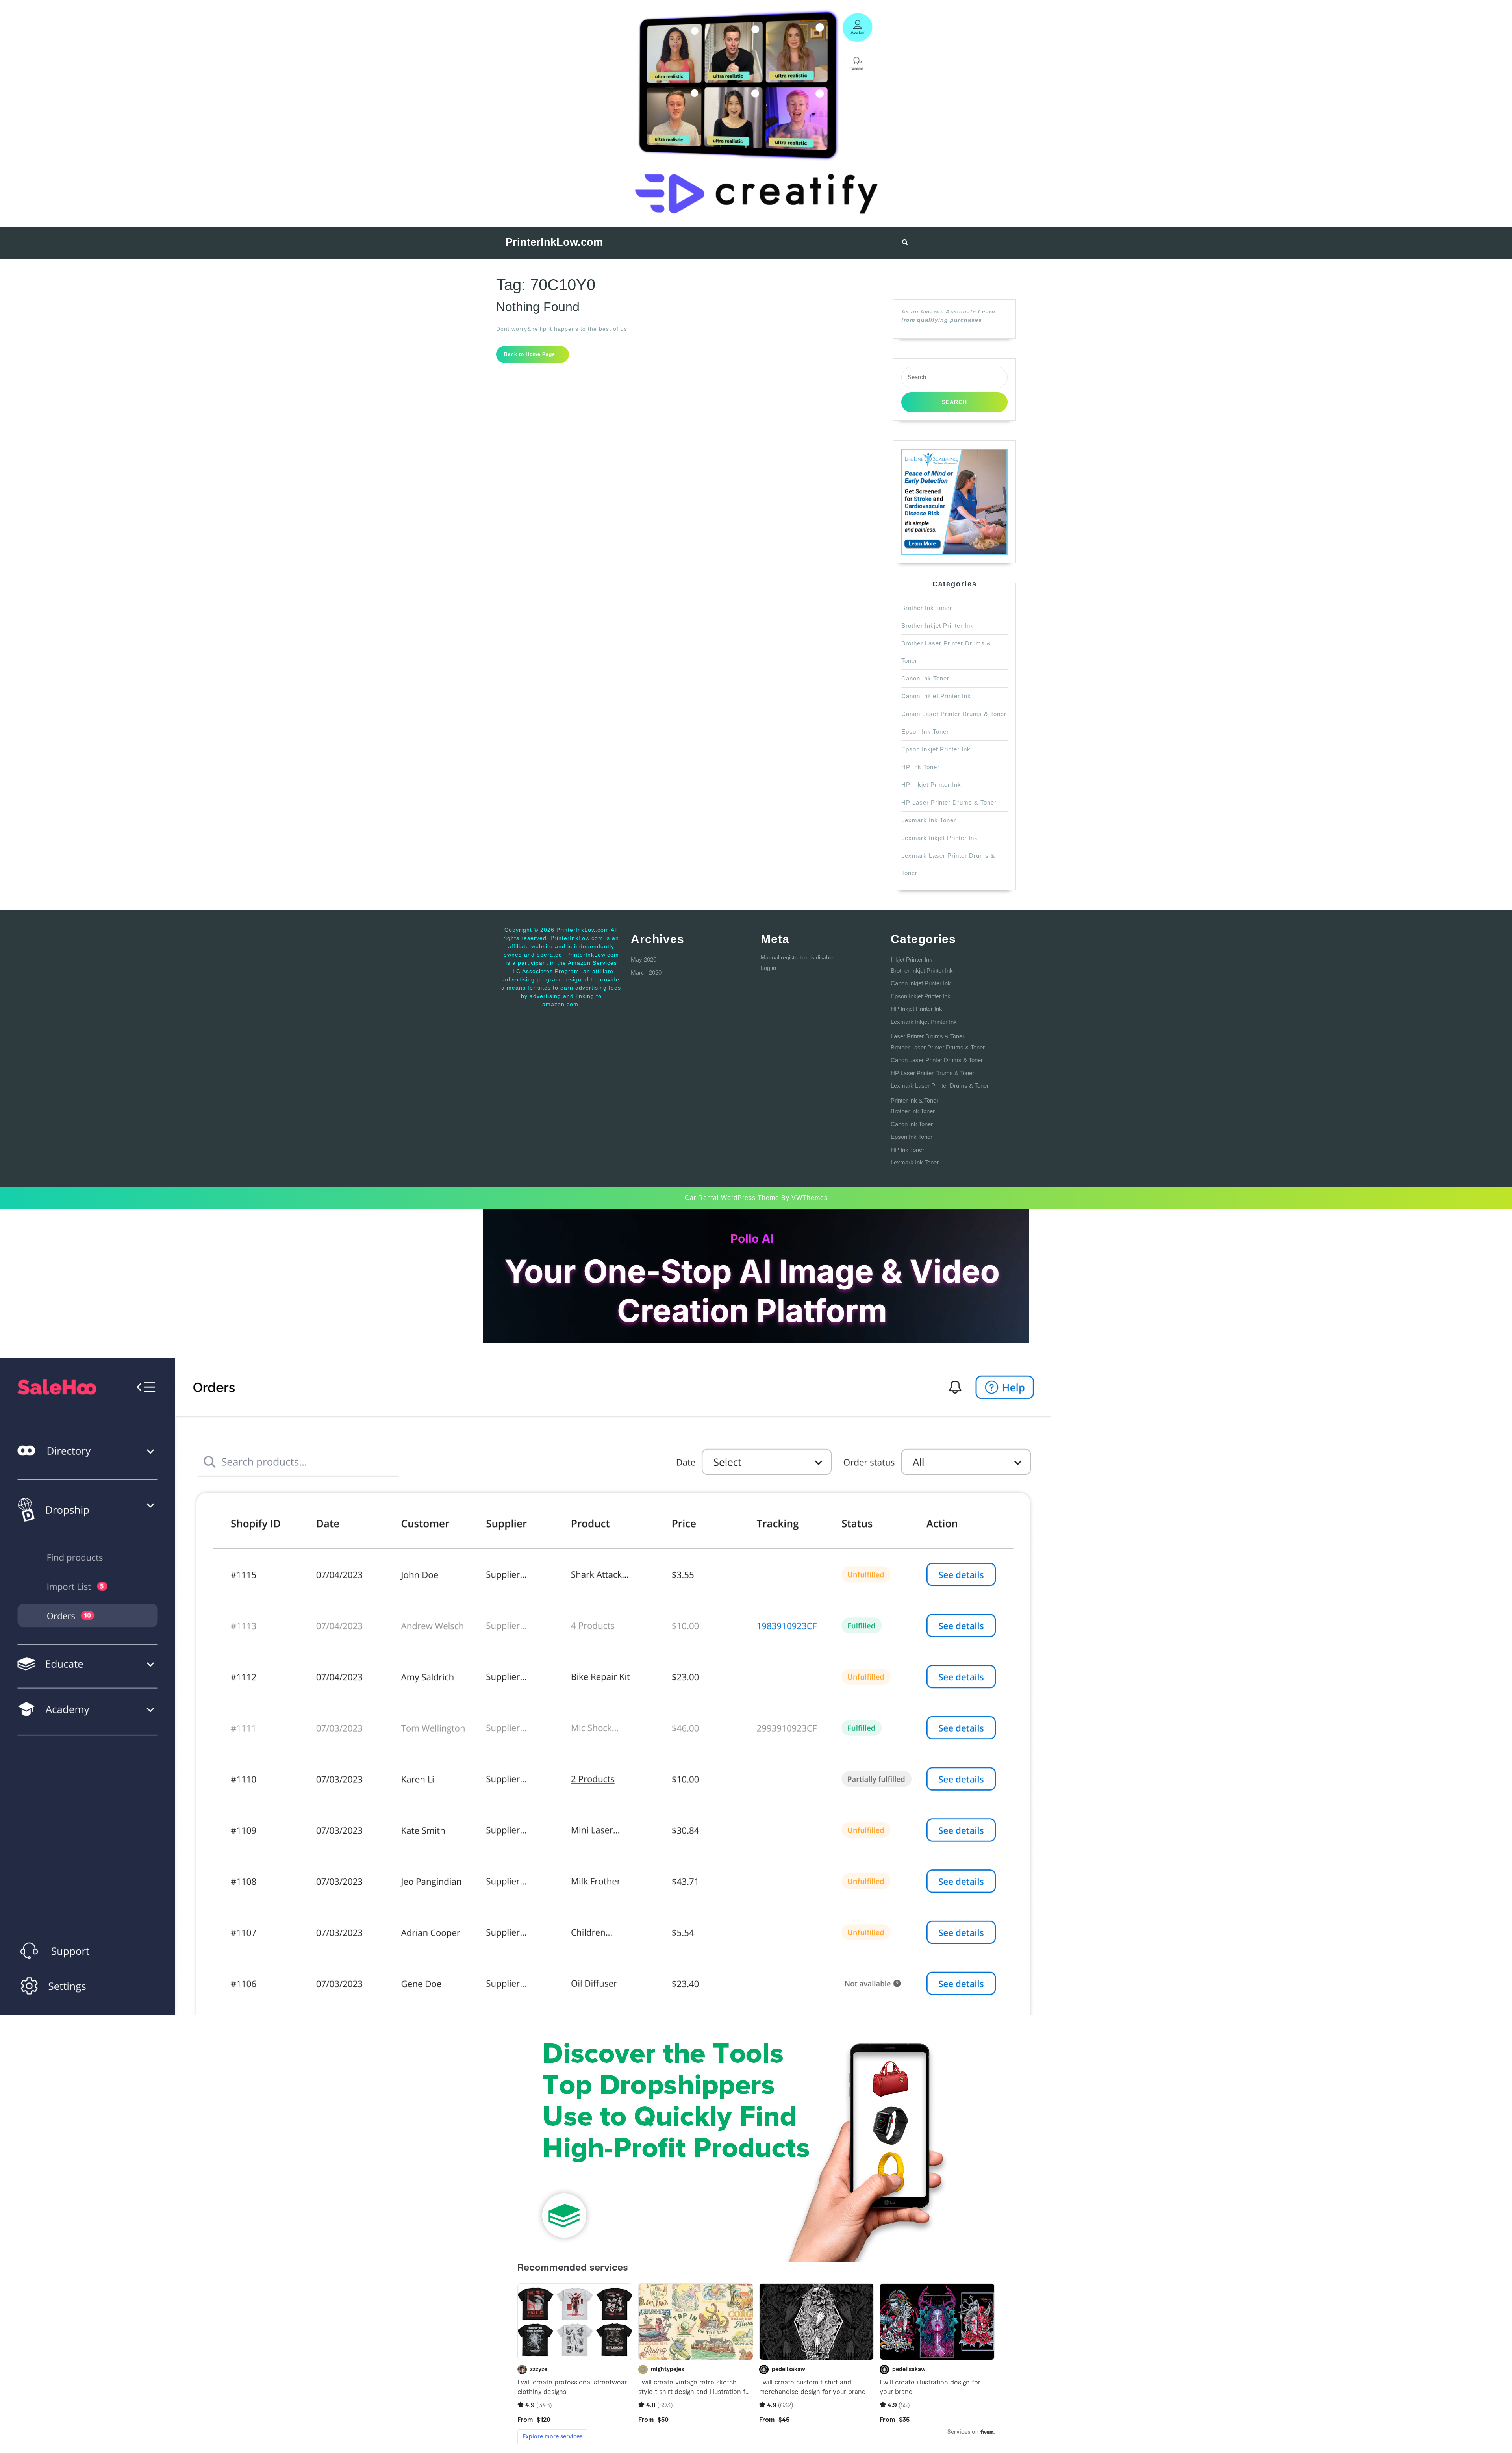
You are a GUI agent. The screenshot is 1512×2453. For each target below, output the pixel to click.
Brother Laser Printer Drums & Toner (938, 1047)
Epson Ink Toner (925, 731)
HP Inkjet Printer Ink (931, 785)
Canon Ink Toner (925, 678)
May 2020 (644, 960)
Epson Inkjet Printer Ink (936, 749)
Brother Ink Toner (927, 608)
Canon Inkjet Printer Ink (936, 696)
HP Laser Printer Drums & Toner (949, 802)
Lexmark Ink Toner (929, 820)
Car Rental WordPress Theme (732, 1198)
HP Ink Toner (920, 767)
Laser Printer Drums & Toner (927, 1036)
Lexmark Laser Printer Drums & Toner (940, 1086)
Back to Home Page (536, 357)
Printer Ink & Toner (914, 1100)
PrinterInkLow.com (554, 242)
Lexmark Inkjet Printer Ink (939, 838)
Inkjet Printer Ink (912, 960)
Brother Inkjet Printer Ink (938, 626)
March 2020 (646, 972)
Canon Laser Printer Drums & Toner (954, 714)
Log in (768, 968)
